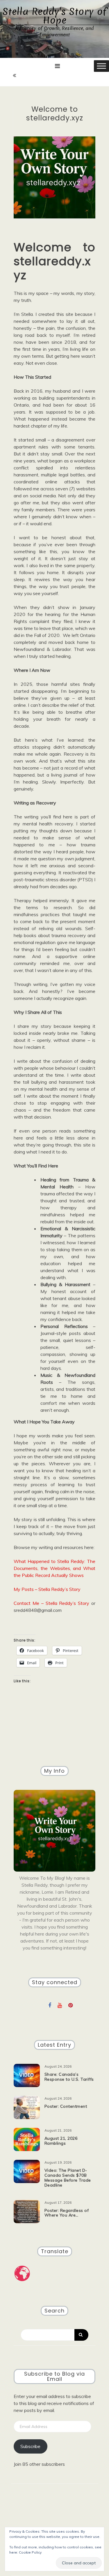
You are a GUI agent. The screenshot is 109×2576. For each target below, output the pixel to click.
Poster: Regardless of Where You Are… (67, 2213)
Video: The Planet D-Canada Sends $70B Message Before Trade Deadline (68, 2178)
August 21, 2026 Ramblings (61, 2141)
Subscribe (30, 2446)
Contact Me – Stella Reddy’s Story (51, 1603)
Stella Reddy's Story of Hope (55, 16)
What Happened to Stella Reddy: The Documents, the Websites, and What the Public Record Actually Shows (54, 1568)
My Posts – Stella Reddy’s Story (47, 1589)
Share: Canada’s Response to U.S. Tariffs (69, 2077)
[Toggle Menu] (101, 66)
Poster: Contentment (66, 2106)
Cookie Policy (30, 2552)
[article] (54, 959)
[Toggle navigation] (57, 66)
